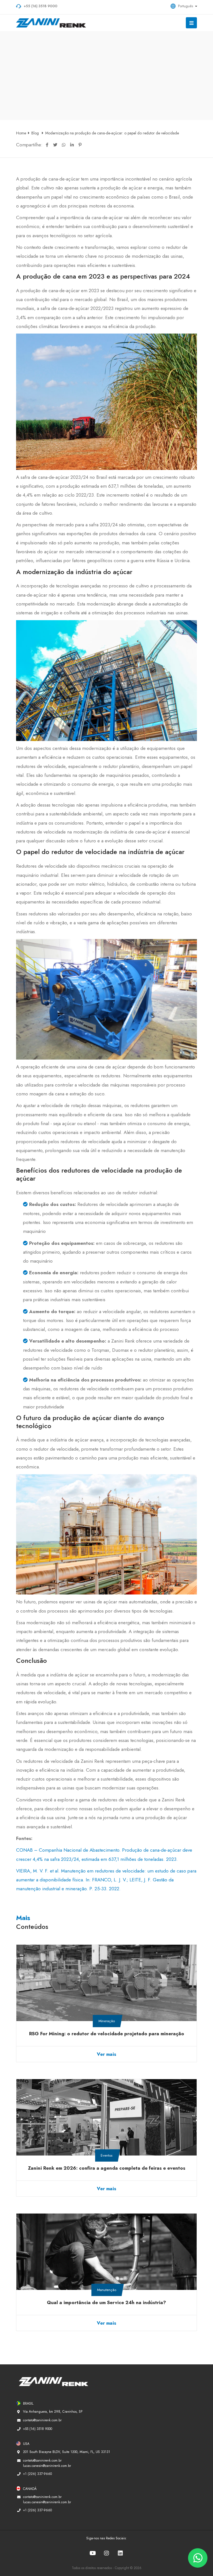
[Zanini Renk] (55, 23)
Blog (36, 133)
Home (21, 133)
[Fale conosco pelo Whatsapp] (198, 2558)
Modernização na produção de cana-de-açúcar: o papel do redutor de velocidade (112, 133)
